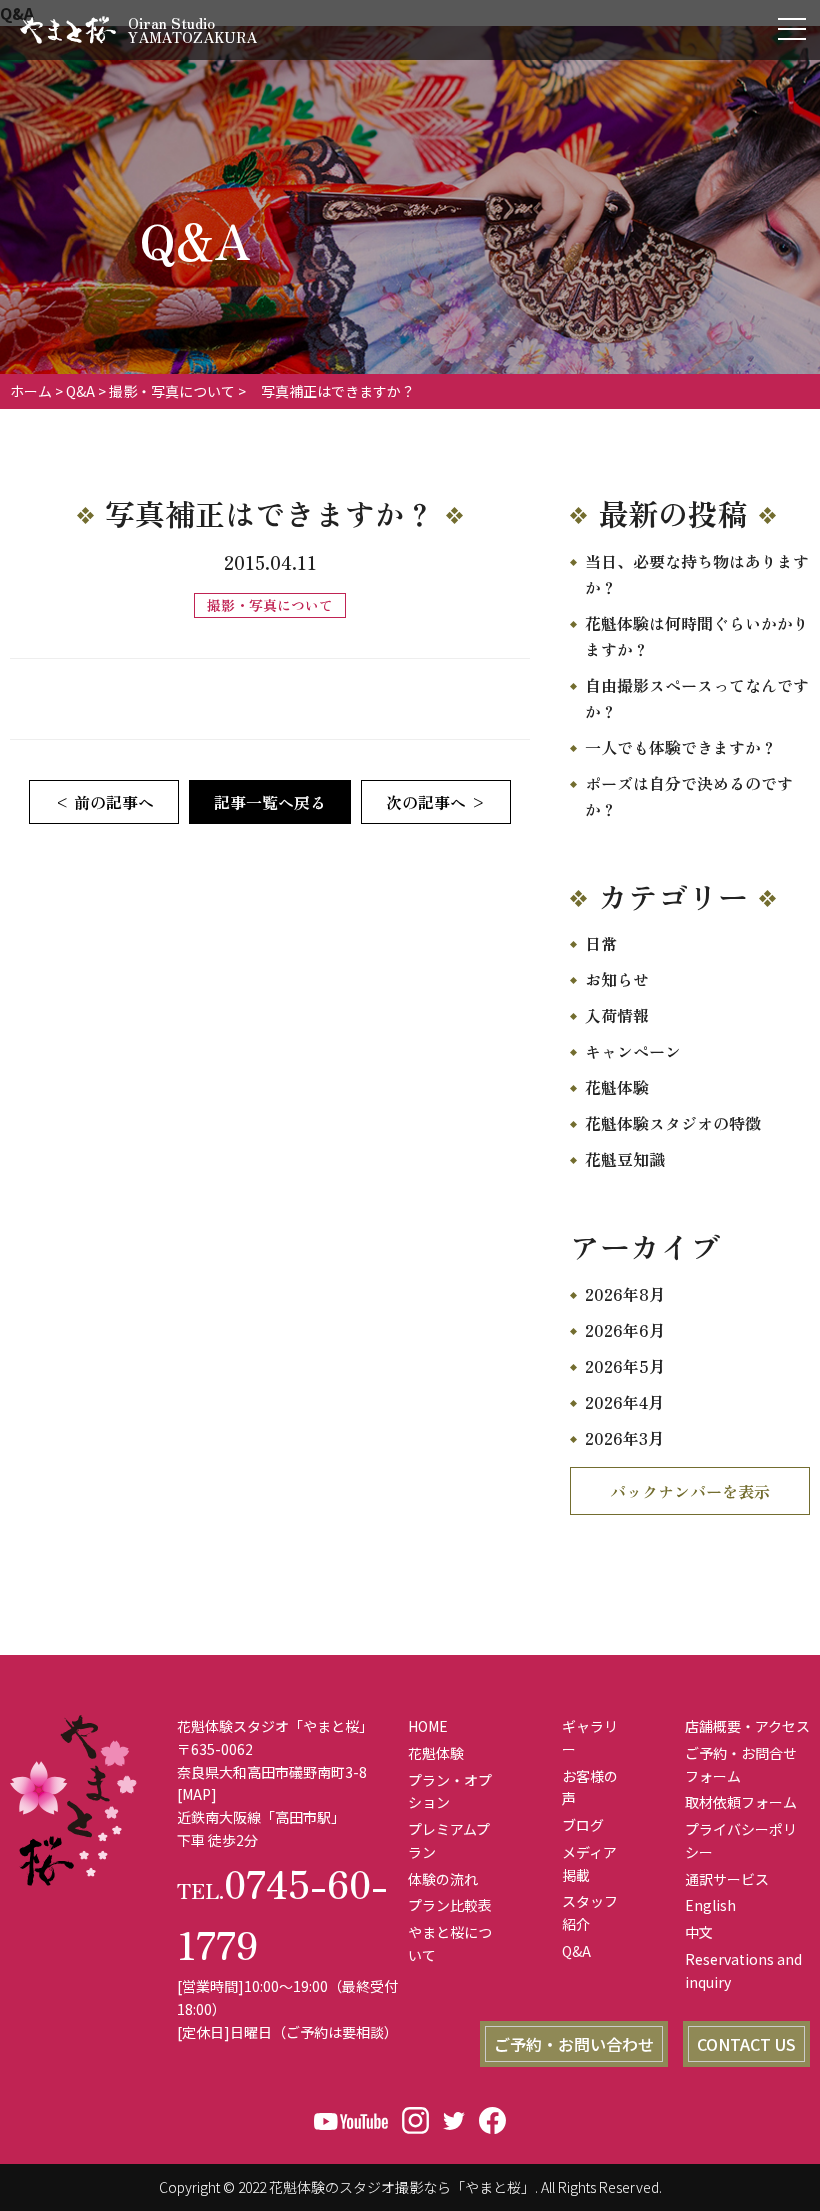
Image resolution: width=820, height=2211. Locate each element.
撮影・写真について (172, 391)
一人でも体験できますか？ (681, 747)
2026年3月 (624, 1438)
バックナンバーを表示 (690, 1491)
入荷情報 (617, 1015)
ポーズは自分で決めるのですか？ (689, 796)
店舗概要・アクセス (747, 1726)
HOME (428, 1726)
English (710, 1905)
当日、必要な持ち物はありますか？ (697, 574)
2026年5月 (625, 1366)
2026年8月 (625, 1294)
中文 (699, 1932)
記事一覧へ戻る (270, 802)
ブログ (583, 1825)
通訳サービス (727, 1879)
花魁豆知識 (625, 1159)
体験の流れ (443, 1879)
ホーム (31, 391)
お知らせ (617, 979)
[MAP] (197, 1794)
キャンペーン (633, 1051)
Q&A (80, 391)
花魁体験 (617, 1087)
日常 (601, 943)
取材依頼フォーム (741, 1802)
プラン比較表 (450, 1905)
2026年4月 (624, 1402)
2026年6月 (625, 1330)
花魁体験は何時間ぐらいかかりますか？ (697, 636)
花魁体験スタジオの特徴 (673, 1123)
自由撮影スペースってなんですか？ (697, 698)
